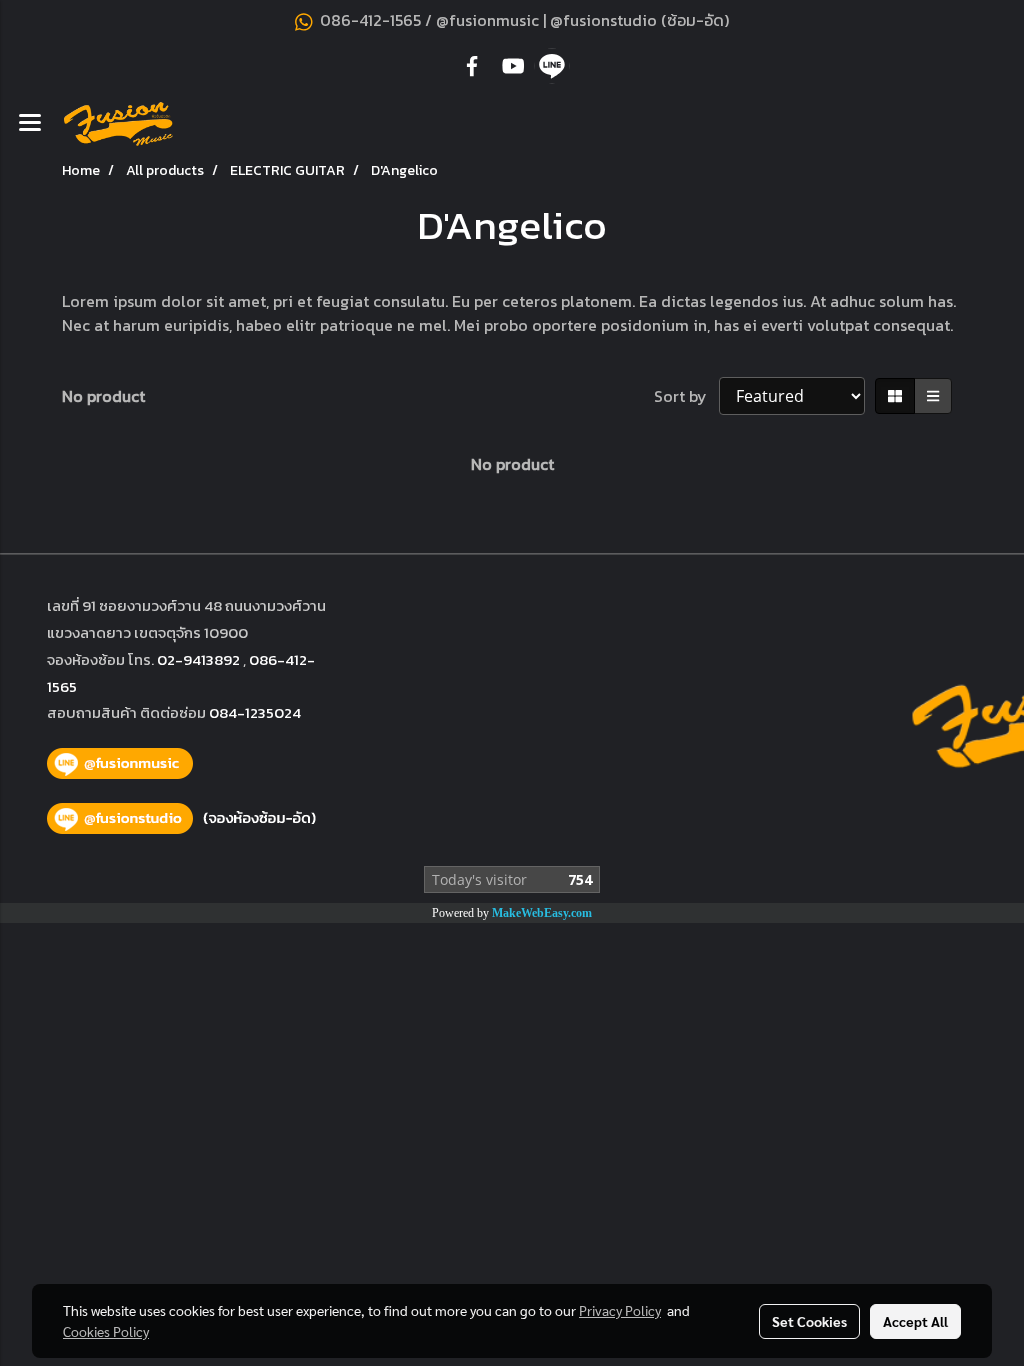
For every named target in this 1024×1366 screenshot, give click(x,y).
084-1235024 (255, 712)
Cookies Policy (106, 1331)
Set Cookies (809, 1321)
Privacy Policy (620, 1310)
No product (103, 396)
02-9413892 (198, 659)
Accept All (915, 1321)
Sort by (686, 396)
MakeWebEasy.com (542, 913)
